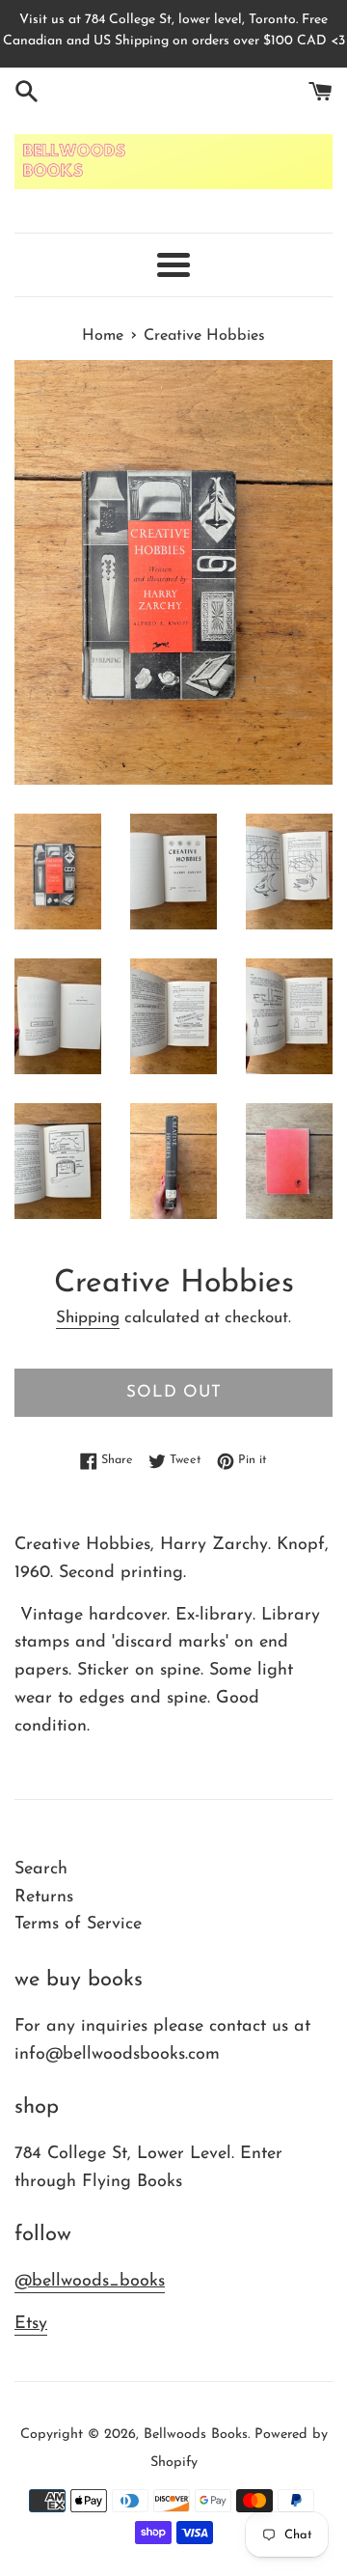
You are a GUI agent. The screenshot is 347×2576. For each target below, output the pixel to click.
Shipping (88, 1318)
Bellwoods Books (196, 2435)
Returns (44, 1897)
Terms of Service (78, 1925)
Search (41, 1870)
